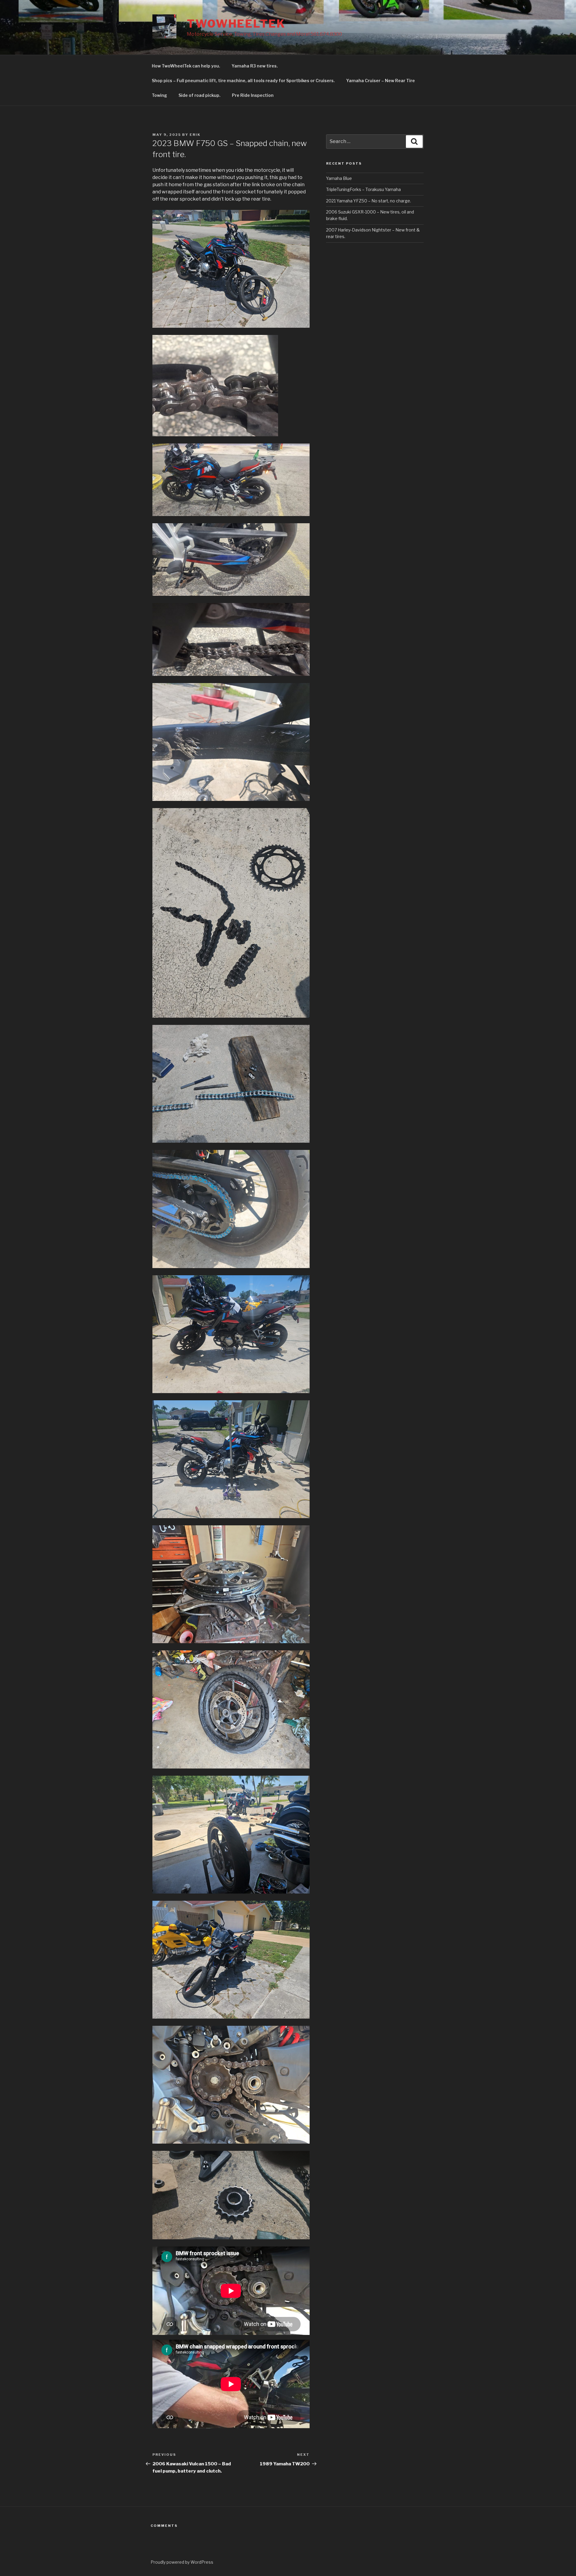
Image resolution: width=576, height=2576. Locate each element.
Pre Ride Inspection (253, 95)
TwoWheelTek (236, 24)
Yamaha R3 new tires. (255, 66)
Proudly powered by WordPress (182, 2562)
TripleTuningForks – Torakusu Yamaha (363, 189)
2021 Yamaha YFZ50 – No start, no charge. (369, 201)
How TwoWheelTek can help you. (186, 66)
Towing (159, 95)
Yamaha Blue (339, 178)
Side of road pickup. (199, 95)
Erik (195, 135)
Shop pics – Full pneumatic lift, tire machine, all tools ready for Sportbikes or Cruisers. (243, 81)
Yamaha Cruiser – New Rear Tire (381, 81)
